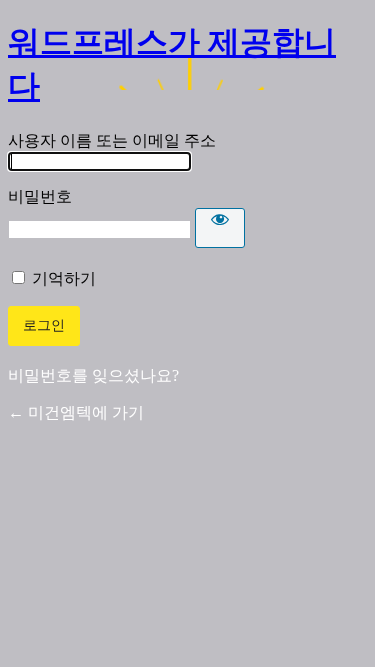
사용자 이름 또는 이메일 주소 (112, 140)
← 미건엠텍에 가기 (76, 412)
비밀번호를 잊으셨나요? (93, 375)
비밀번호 (40, 196)
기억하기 (64, 278)
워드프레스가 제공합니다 (172, 64)
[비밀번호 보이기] (220, 228)
